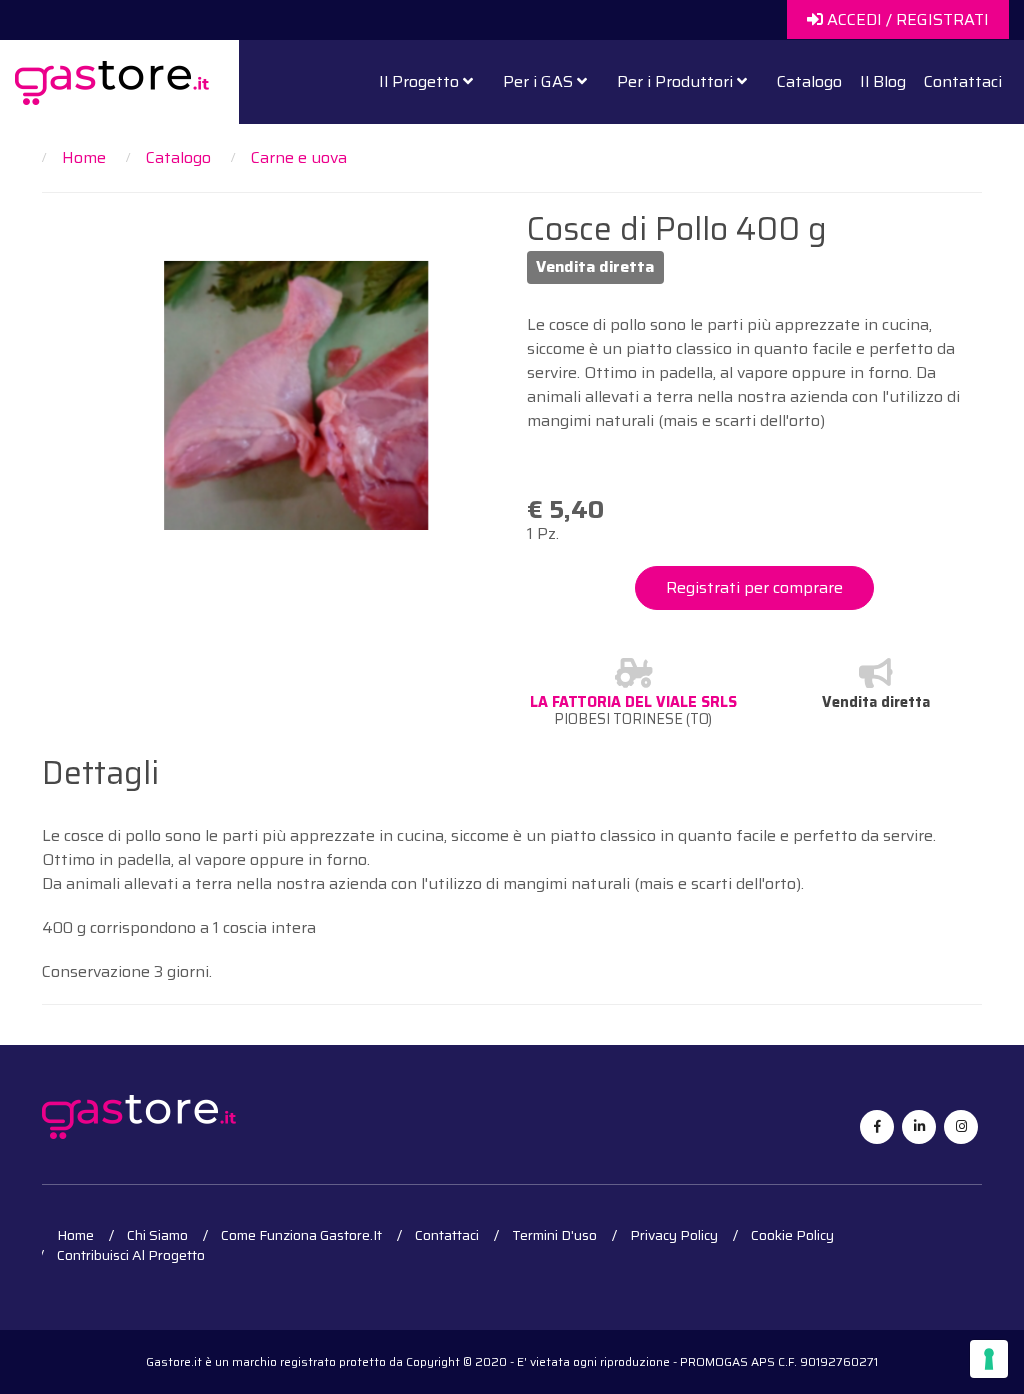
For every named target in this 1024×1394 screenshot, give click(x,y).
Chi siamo (157, 1235)
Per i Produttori (677, 81)
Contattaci (963, 81)
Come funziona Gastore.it (301, 1235)
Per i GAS (540, 81)
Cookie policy (792, 1235)
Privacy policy (674, 1235)
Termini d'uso (554, 1235)
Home (75, 1235)
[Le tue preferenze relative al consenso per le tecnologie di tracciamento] (989, 1359)
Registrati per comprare (754, 587)
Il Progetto (421, 81)
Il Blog (883, 81)
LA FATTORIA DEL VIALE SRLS (633, 702)
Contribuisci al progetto (131, 1255)
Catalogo (809, 81)
